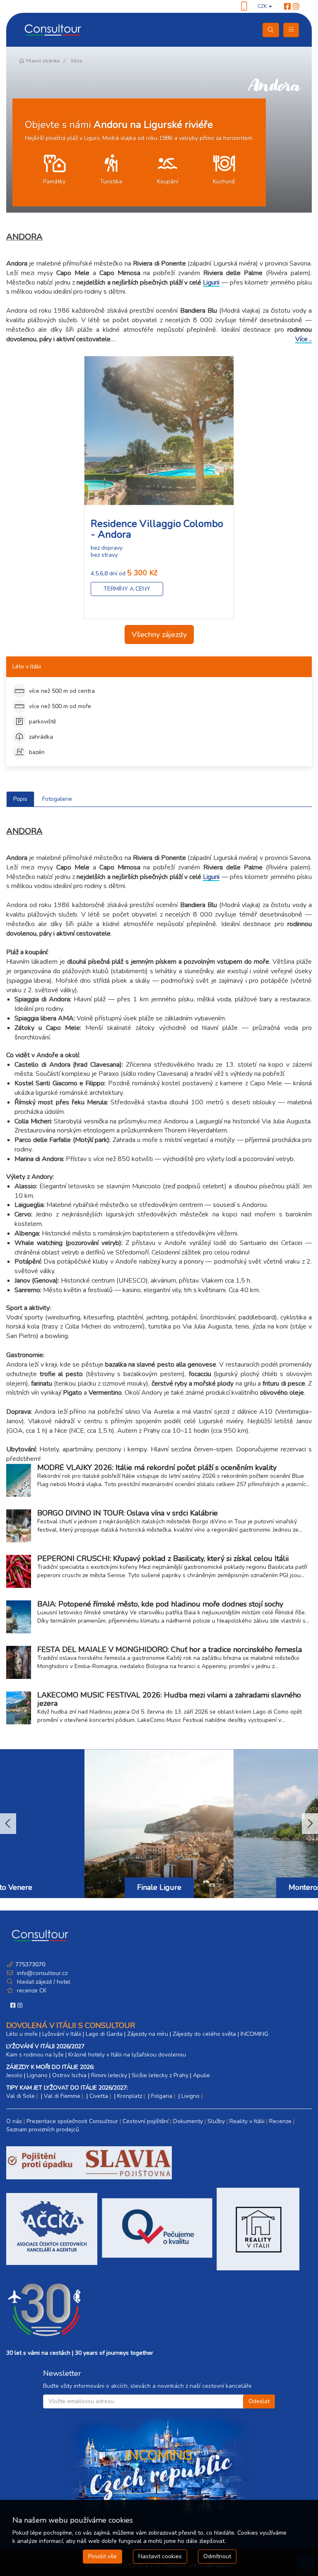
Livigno (190, 2096)
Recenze (280, 2121)
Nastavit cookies (160, 2556)
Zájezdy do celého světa (204, 2034)
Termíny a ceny (127, 589)
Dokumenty (188, 2121)
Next (310, 1824)
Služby (216, 2121)
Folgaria (162, 2096)
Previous (8, 1824)
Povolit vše (102, 2556)
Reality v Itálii (247, 2121)
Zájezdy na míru (148, 2034)
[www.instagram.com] (296, 7)
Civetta (99, 2096)
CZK (263, 6)
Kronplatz (130, 2096)
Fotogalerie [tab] (57, 799)
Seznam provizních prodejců (43, 2130)
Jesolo (14, 2075)
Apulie (201, 2075)
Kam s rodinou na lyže (35, 2055)
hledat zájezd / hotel (44, 1982)
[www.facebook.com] (287, 7)
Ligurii (211, 283)
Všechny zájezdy (159, 634)
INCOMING (254, 2034)
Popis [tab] (20, 799)
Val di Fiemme (62, 2096)
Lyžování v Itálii (62, 2034)
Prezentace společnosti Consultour (72, 2121)
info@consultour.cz (41, 1973)
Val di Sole (20, 2096)
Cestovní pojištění (146, 2121)
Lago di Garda (104, 2034)
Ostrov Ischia (69, 2075)
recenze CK (32, 1991)
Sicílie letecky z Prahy (160, 2075)
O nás (14, 2121)
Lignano (37, 2075)
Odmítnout (217, 2556)
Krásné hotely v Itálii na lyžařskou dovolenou (127, 2055)
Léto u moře (22, 2034)
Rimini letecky (109, 2075)
